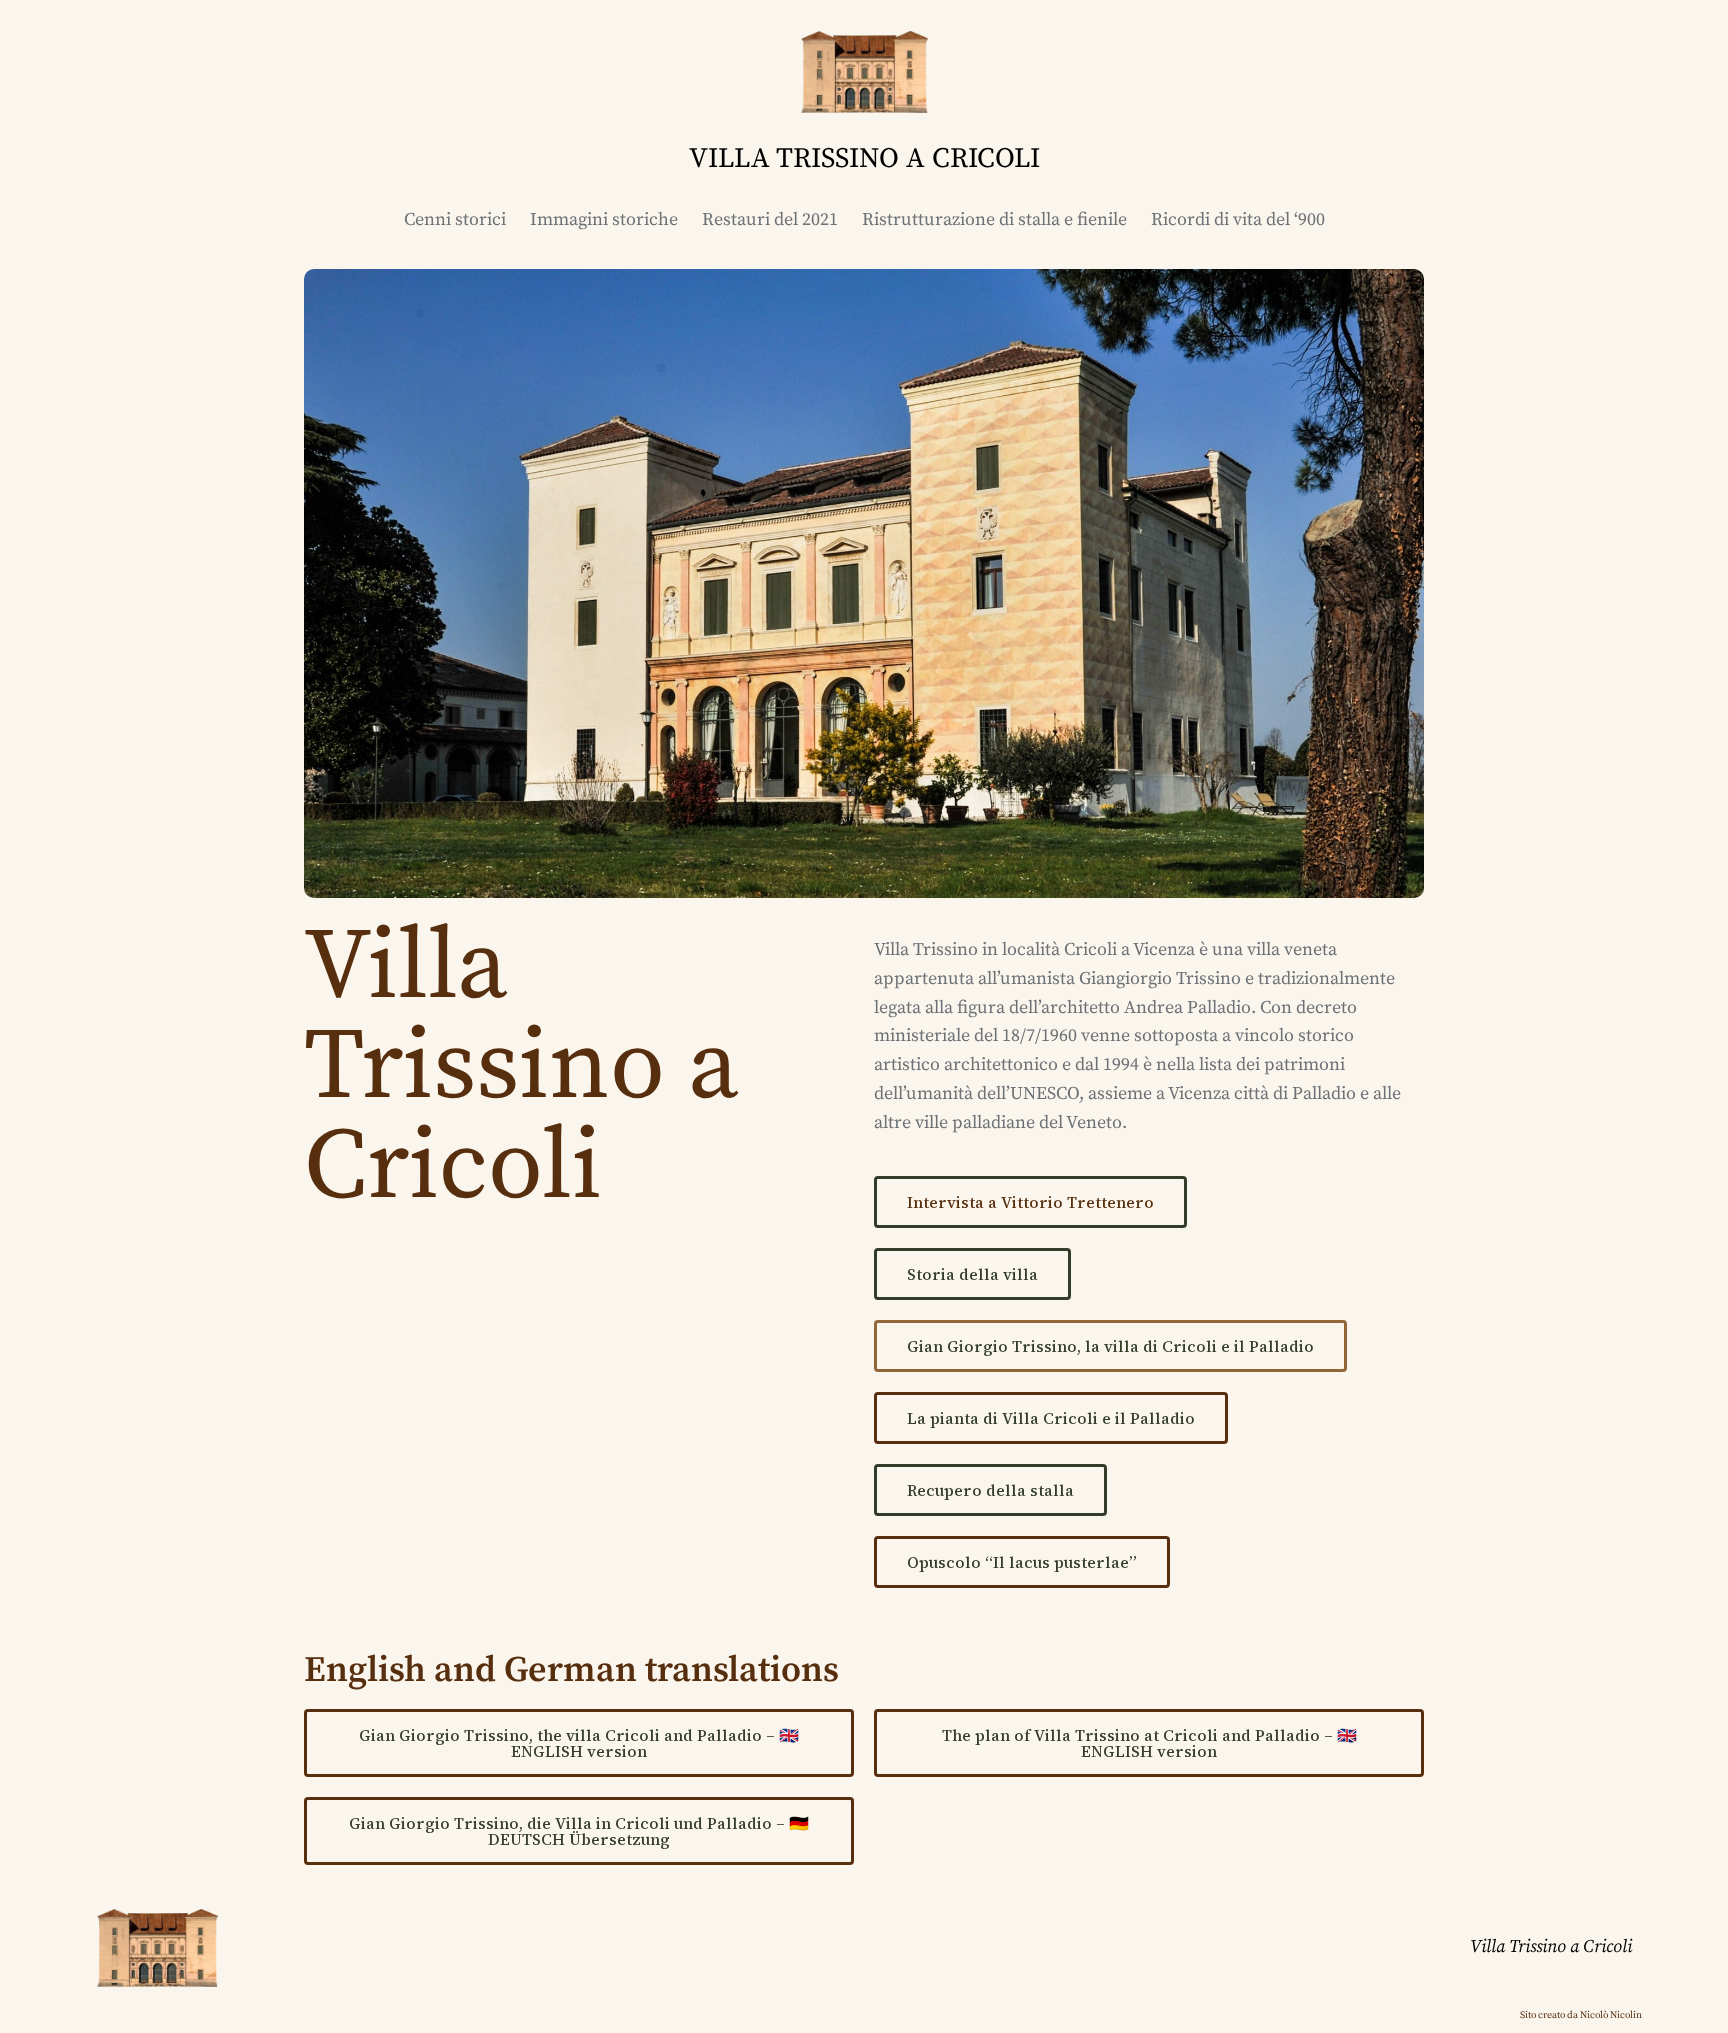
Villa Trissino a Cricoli (1551, 1946)
